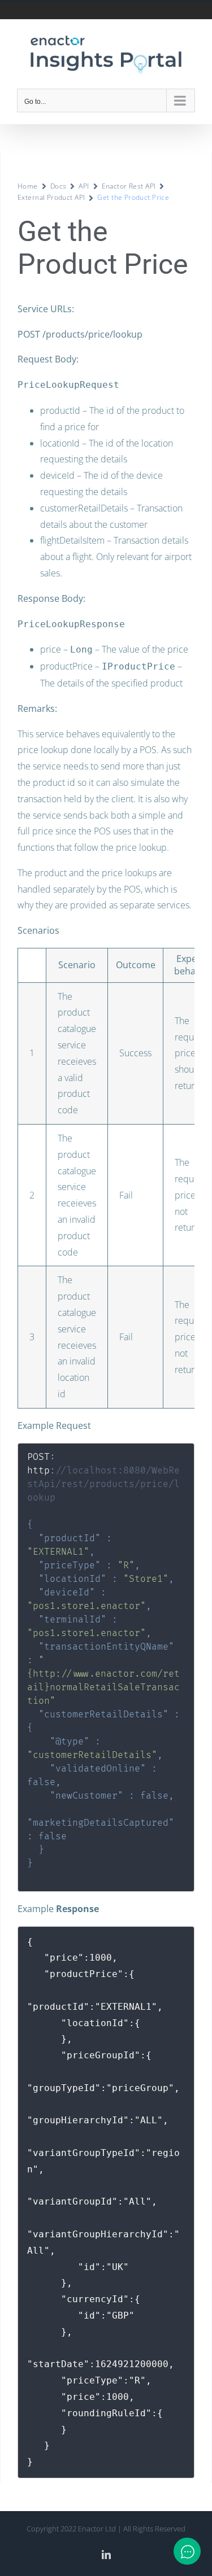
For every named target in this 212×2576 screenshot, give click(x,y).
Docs (59, 186)
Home (28, 186)
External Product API (51, 197)
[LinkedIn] (106, 2555)
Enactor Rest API (129, 186)
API (84, 186)
